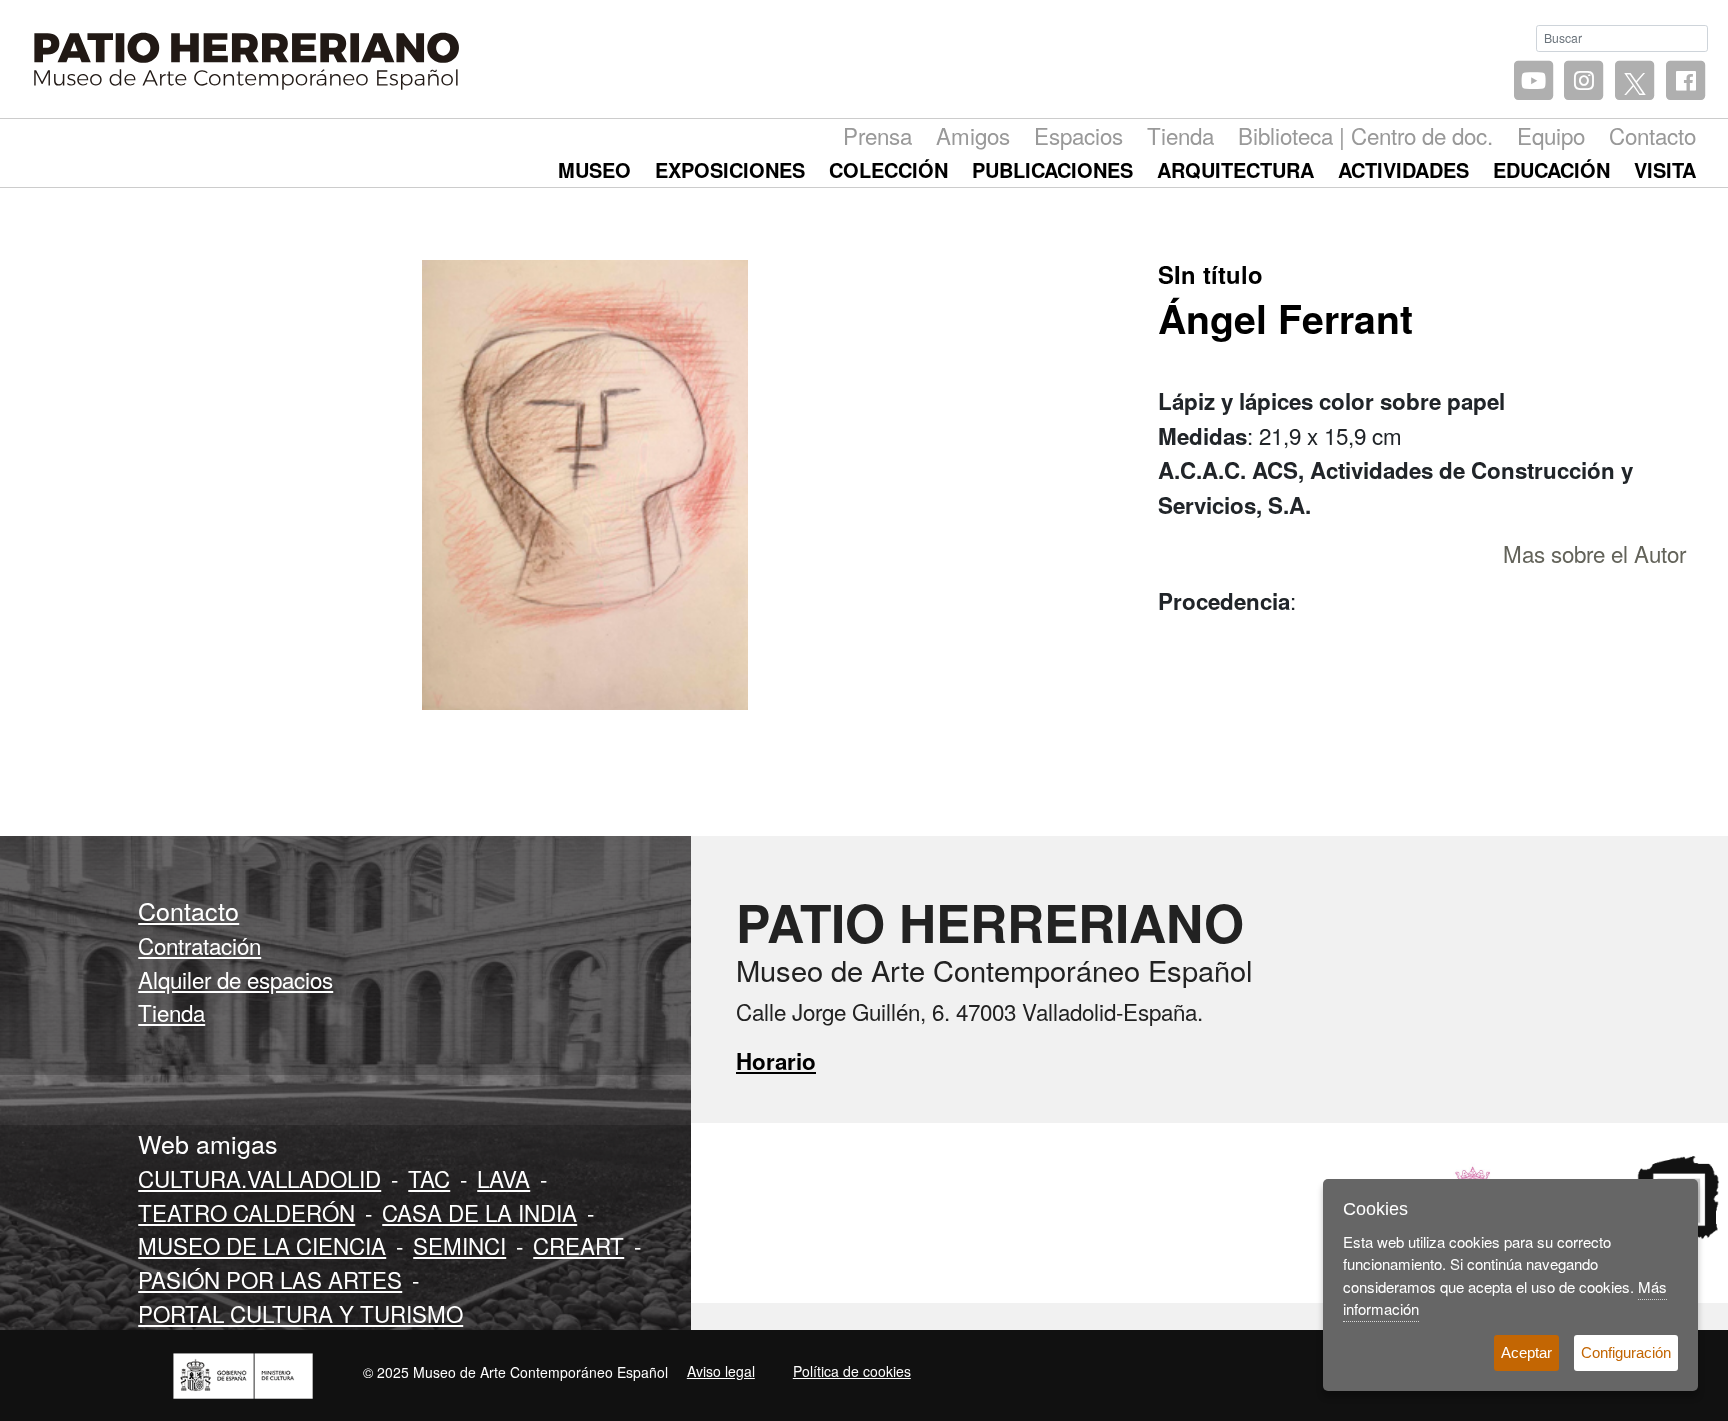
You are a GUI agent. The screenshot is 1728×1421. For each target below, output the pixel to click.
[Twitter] (1634, 81)
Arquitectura (1235, 169)
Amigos (973, 135)
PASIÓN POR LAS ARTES (270, 1279)
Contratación (199, 945)
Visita (1665, 169)
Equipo (1551, 135)
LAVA (503, 1178)
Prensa (877, 135)
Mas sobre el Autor (1594, 553)
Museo (594, 169)
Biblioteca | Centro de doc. (1365, 135)
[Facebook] (1685, 81)
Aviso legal (721, 1371)
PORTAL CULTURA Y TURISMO (300, 1313)
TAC (429, 1178)
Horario (776, 1061)
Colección (888, 169)
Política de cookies (852, 1371)
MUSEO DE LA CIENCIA (262, 1245)
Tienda (1180, 135)
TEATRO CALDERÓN (246, 1212)
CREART (578, 1245)
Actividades (1403, 169)
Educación (1551, 169)
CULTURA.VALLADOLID (259, 1178)
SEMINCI (459, 1245)
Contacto (1652, 135)
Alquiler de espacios (235, 979)
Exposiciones (730, 169)
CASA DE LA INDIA (479, 1212)
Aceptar (1526, 1352)
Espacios (1078, 135)
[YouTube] (1533, 81)
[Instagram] (1584, 81)
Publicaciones (1052, 169)
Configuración (1626, 1352)
